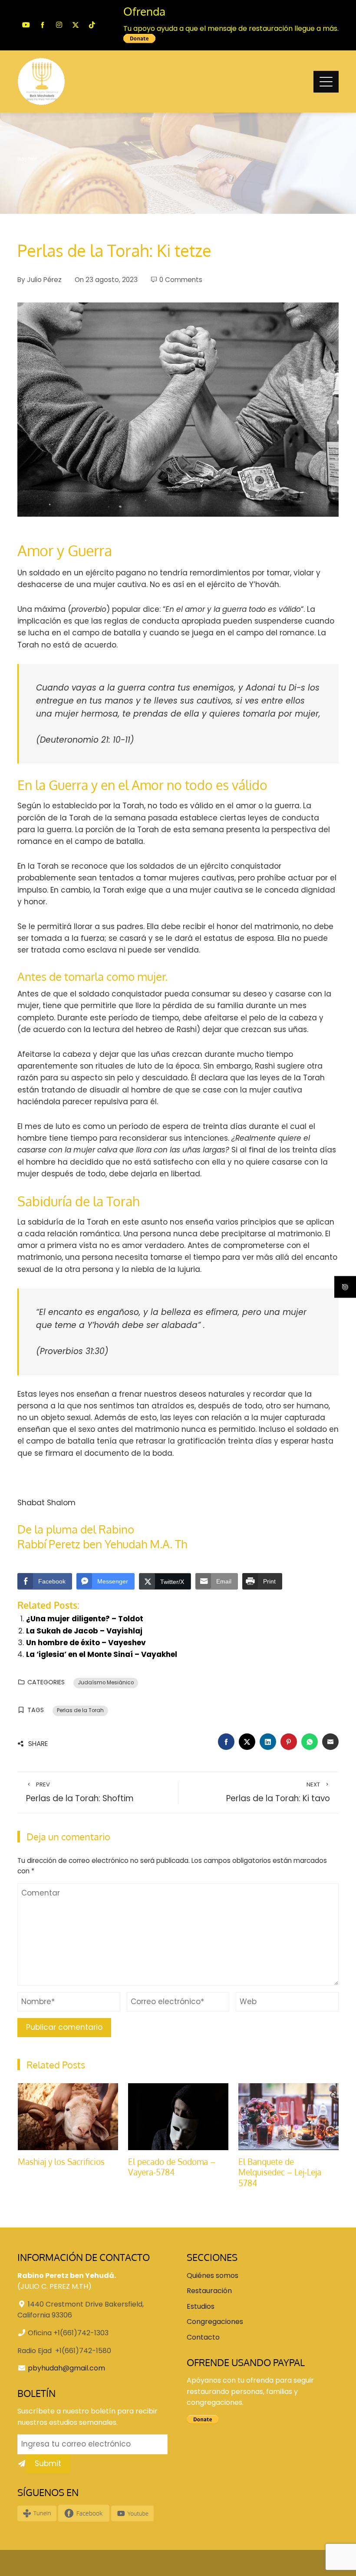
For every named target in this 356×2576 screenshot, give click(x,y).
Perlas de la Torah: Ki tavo (278, 1793)
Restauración (209, 2291)
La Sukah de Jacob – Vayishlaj (84, 1631)
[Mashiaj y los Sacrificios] (68, 2116)
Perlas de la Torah (80, 1710)
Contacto (203, 2337)
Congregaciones (215, 2322)
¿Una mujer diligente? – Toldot (85, 1619)
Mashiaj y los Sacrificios (61, 2162)
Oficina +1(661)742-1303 (68, 2333)
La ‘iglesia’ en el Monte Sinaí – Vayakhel (102, 1654)
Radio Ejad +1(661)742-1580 (64, 2351)
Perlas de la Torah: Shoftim (80, 1793)
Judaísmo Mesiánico (106, 1683)
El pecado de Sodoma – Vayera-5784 (172, 2167)
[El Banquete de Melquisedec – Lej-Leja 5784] (288, 2116)
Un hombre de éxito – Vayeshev (86, 1643)
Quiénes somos (213, 2276)
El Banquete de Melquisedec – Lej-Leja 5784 (280, 2172)
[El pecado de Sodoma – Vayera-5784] (178, 2116)
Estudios (201, 2306)
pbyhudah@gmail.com (66, 2368)
